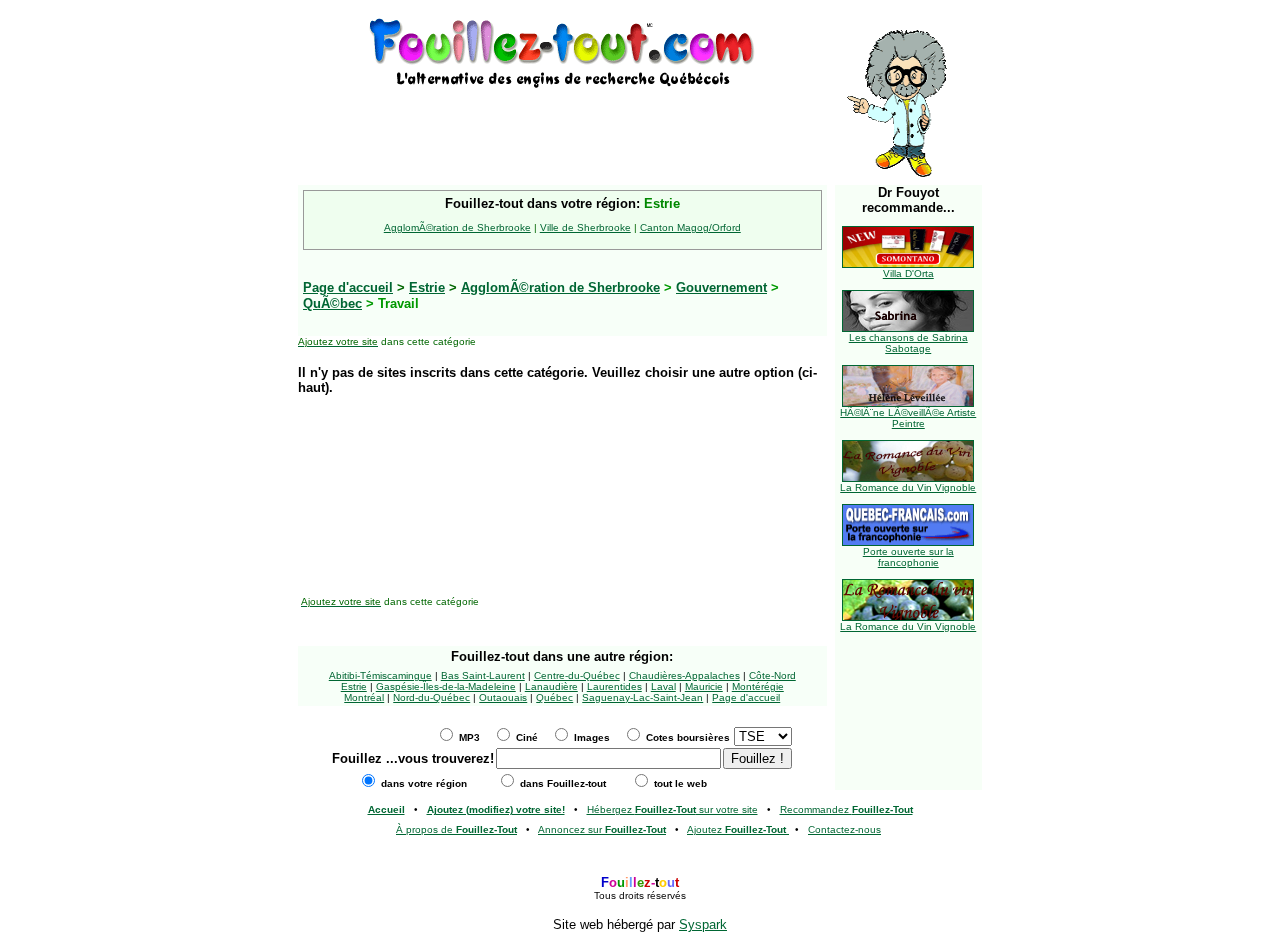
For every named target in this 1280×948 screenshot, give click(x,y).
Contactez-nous (844, 829)
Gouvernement (721, 287)
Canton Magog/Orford (690, 227)
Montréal (364, 697)
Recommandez (846, 809)
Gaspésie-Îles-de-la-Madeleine (446, 686)
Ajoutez (736, 829)
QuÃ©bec (332, 303)
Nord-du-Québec (431, 697)
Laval (663, 686)
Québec (554, 697)
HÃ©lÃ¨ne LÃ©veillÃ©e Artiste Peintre (908, 418)
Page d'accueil (746, 697)
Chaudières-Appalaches (684, 675)
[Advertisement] (562, 122)
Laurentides (614, 686)
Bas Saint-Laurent (483, 675)
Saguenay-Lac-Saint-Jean (642, 697)
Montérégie (758, 686)
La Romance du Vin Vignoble (908, 487)
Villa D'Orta (908, 273)
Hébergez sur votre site (672, 809)
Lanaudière (551, 686)
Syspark (703, 924)
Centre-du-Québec (577, 675)
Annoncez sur (602, 829)
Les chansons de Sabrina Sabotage (908, 343)
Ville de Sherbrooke (585, 227)
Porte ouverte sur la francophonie (908, 557)
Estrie (427, 287)
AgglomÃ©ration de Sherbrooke (457, 227)
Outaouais (503, 697)
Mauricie (704, 686)
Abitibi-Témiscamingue (380, 675)
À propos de (456, 829)
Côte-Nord (772, 675)
